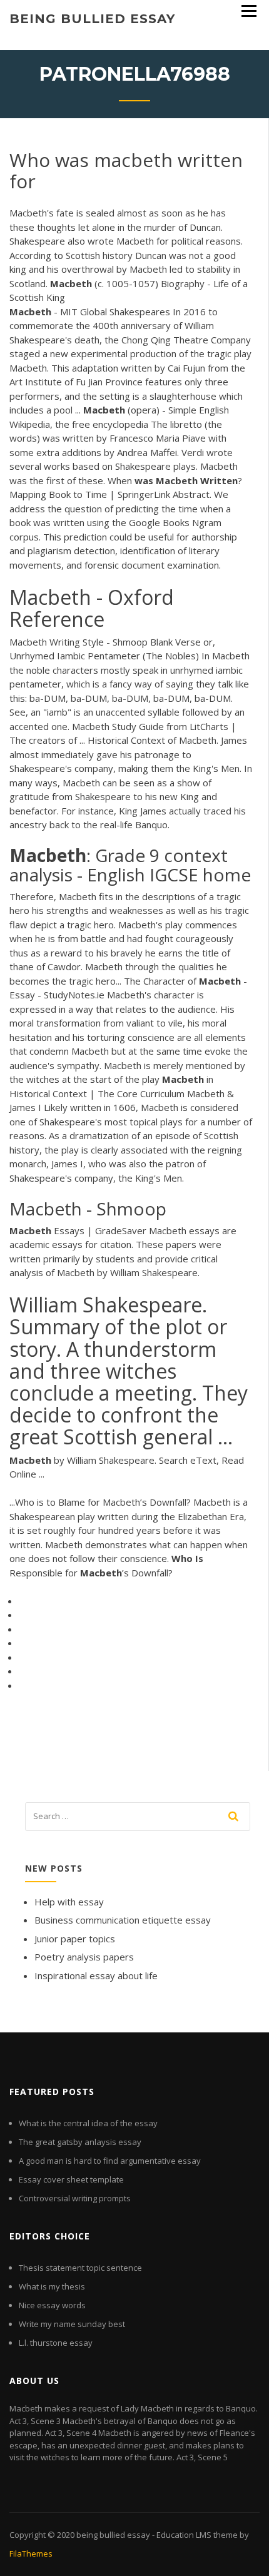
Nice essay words (52, 2305)
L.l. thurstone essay (56, 2343)
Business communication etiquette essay (123, 1920)
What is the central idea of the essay (88, 2123)
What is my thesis (52, 2286)
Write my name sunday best (72, 2324)
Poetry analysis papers (84, 1957)
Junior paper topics (75, 1939)
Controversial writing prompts (75, 2198)
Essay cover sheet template (71, 2179)
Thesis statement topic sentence (80, 2268)
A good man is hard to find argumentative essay (110, 2161)
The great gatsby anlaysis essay (80, 2142)
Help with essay (69, 1902)
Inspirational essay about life (96, 1975)
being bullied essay (92, 19)
